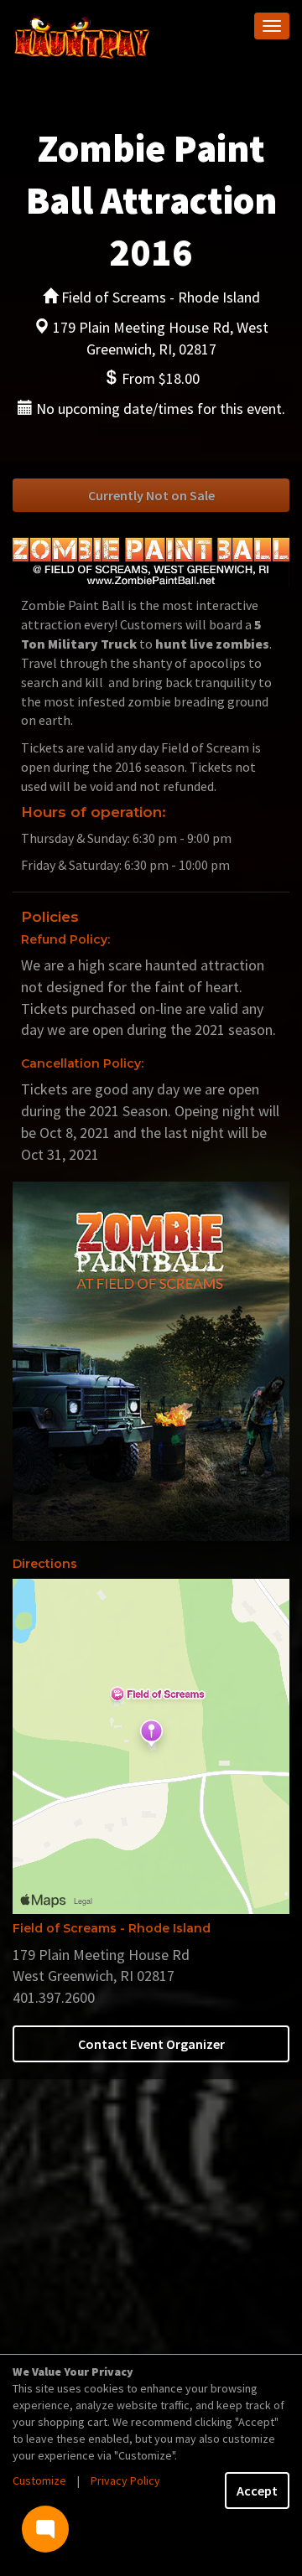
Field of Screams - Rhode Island (112, 1928)
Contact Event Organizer (151, 2044)
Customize (39, 2480)
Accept (257, 2491)
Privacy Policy (125, 2480)
